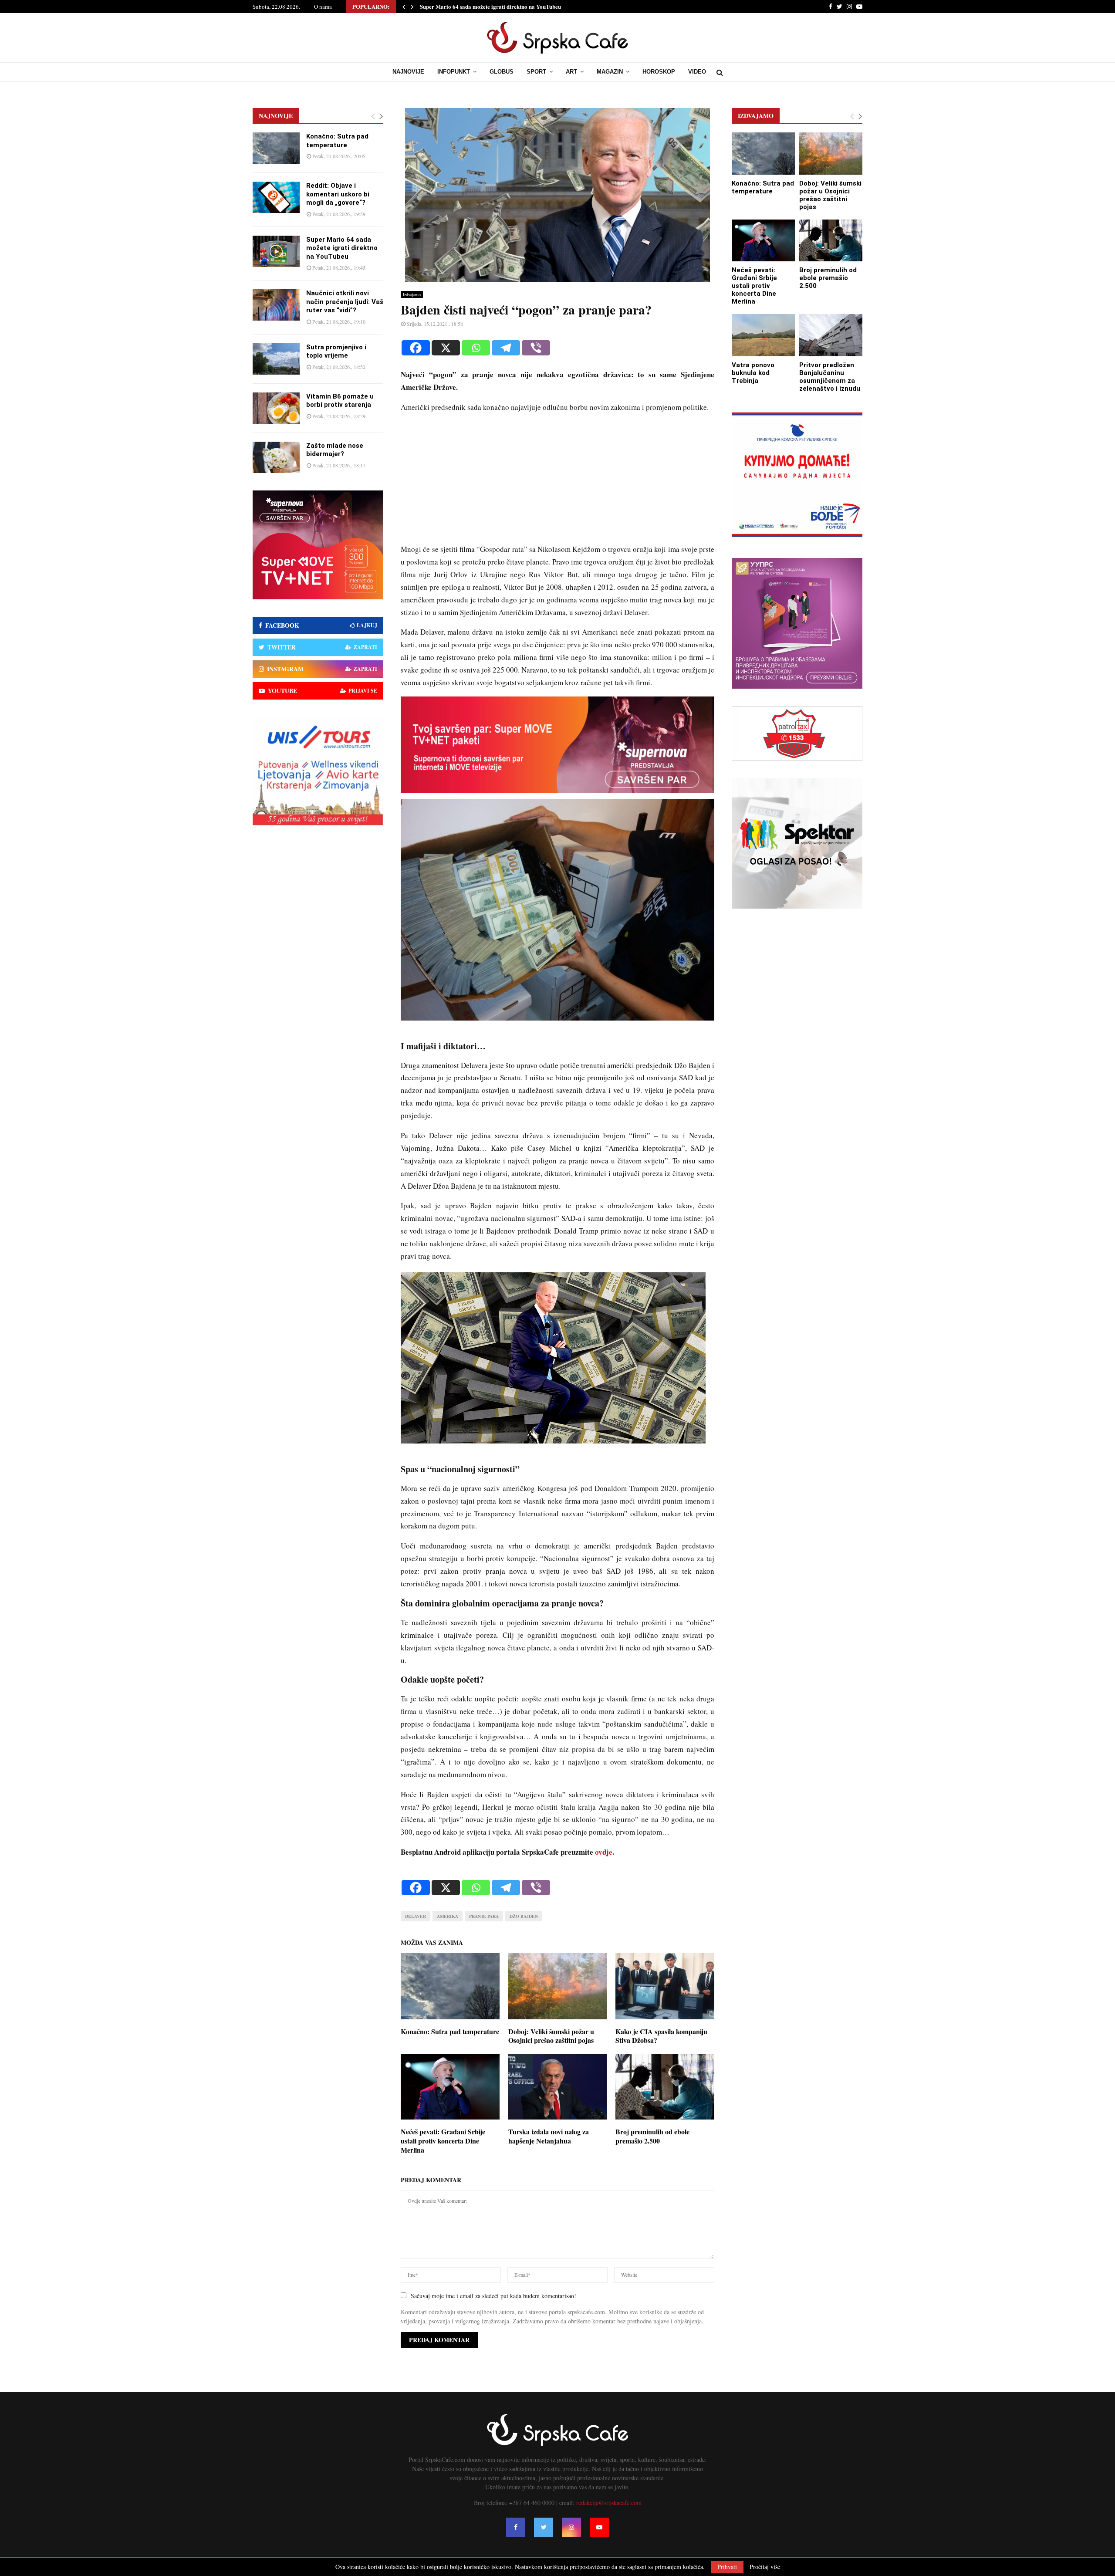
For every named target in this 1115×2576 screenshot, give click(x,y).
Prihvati (727, 2567)
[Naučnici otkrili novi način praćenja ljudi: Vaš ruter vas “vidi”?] (276, 305)
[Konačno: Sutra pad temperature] (276, 148)
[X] (446, 348)
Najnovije (408, 72)
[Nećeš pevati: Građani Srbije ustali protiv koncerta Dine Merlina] (763, 241)
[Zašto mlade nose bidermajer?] (276, 457)
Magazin (610, 72)
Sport (536, 72)
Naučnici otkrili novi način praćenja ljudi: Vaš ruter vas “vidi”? (345, 302)
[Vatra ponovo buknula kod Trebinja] (763, 335)
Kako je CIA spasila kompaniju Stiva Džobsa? (661, 2036)
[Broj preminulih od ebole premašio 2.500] (831, 241)
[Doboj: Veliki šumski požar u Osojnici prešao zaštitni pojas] (831, 154)
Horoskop (659, 72)
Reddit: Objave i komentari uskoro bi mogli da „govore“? (338, 194)
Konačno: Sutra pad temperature (450, 2031)
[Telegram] (506, 348)
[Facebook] (416, 348)
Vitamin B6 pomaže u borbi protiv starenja (340, 401)
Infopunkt (454, 72)
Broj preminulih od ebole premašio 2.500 (652, 2136)
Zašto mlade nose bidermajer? (335, 450)
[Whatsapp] (476, 348)
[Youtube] (599, 2527)
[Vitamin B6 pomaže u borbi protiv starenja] (276, 408)
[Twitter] (544, 2527)
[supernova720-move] (557, 790)
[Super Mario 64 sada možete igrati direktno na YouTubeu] (276, 251)
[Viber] (536, 348)
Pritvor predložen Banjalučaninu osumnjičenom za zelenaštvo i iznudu (830, 377)
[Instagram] (571, 2527)
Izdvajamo (412, 294)
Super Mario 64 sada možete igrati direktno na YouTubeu (490, 6)
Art (571, 72)
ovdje (604, 1852)
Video (697, 72)
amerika (448, 1916)
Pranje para (484, 1916)
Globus (502, 72)
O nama (323, 7)
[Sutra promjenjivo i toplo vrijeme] (276, 359)
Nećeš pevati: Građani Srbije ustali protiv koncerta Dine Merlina (443, 2141)
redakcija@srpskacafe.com (609, 2503)
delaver (416, 1916)
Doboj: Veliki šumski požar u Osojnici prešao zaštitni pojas (551, 2036)
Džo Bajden (524, 1916)
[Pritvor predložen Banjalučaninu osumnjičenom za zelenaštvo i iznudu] (831, 335)
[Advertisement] (557, 482)
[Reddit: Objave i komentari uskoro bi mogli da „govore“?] (276, 197)
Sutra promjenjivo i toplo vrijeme (336, 352)
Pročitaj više (765, 2567)
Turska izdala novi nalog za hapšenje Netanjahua (549, 2136)
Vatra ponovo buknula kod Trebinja (753, 373)
